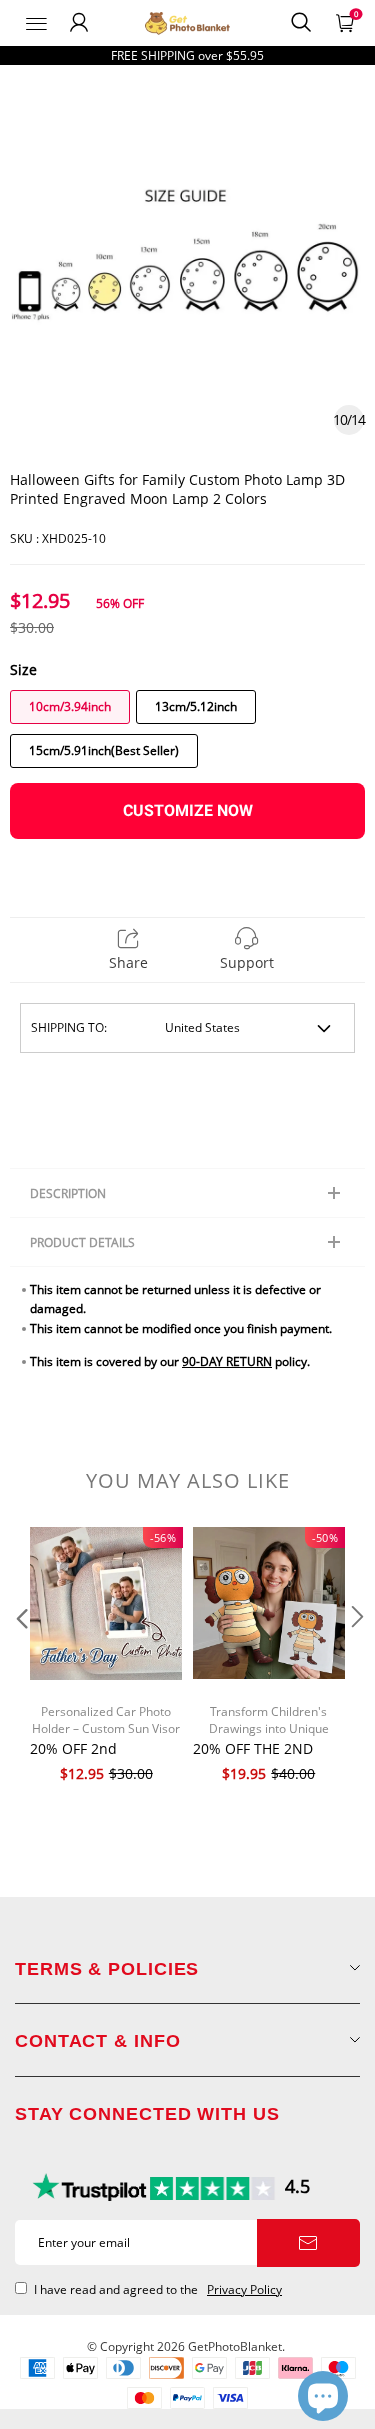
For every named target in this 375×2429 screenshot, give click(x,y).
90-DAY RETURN (227, 1361)
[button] (20, 1657)
